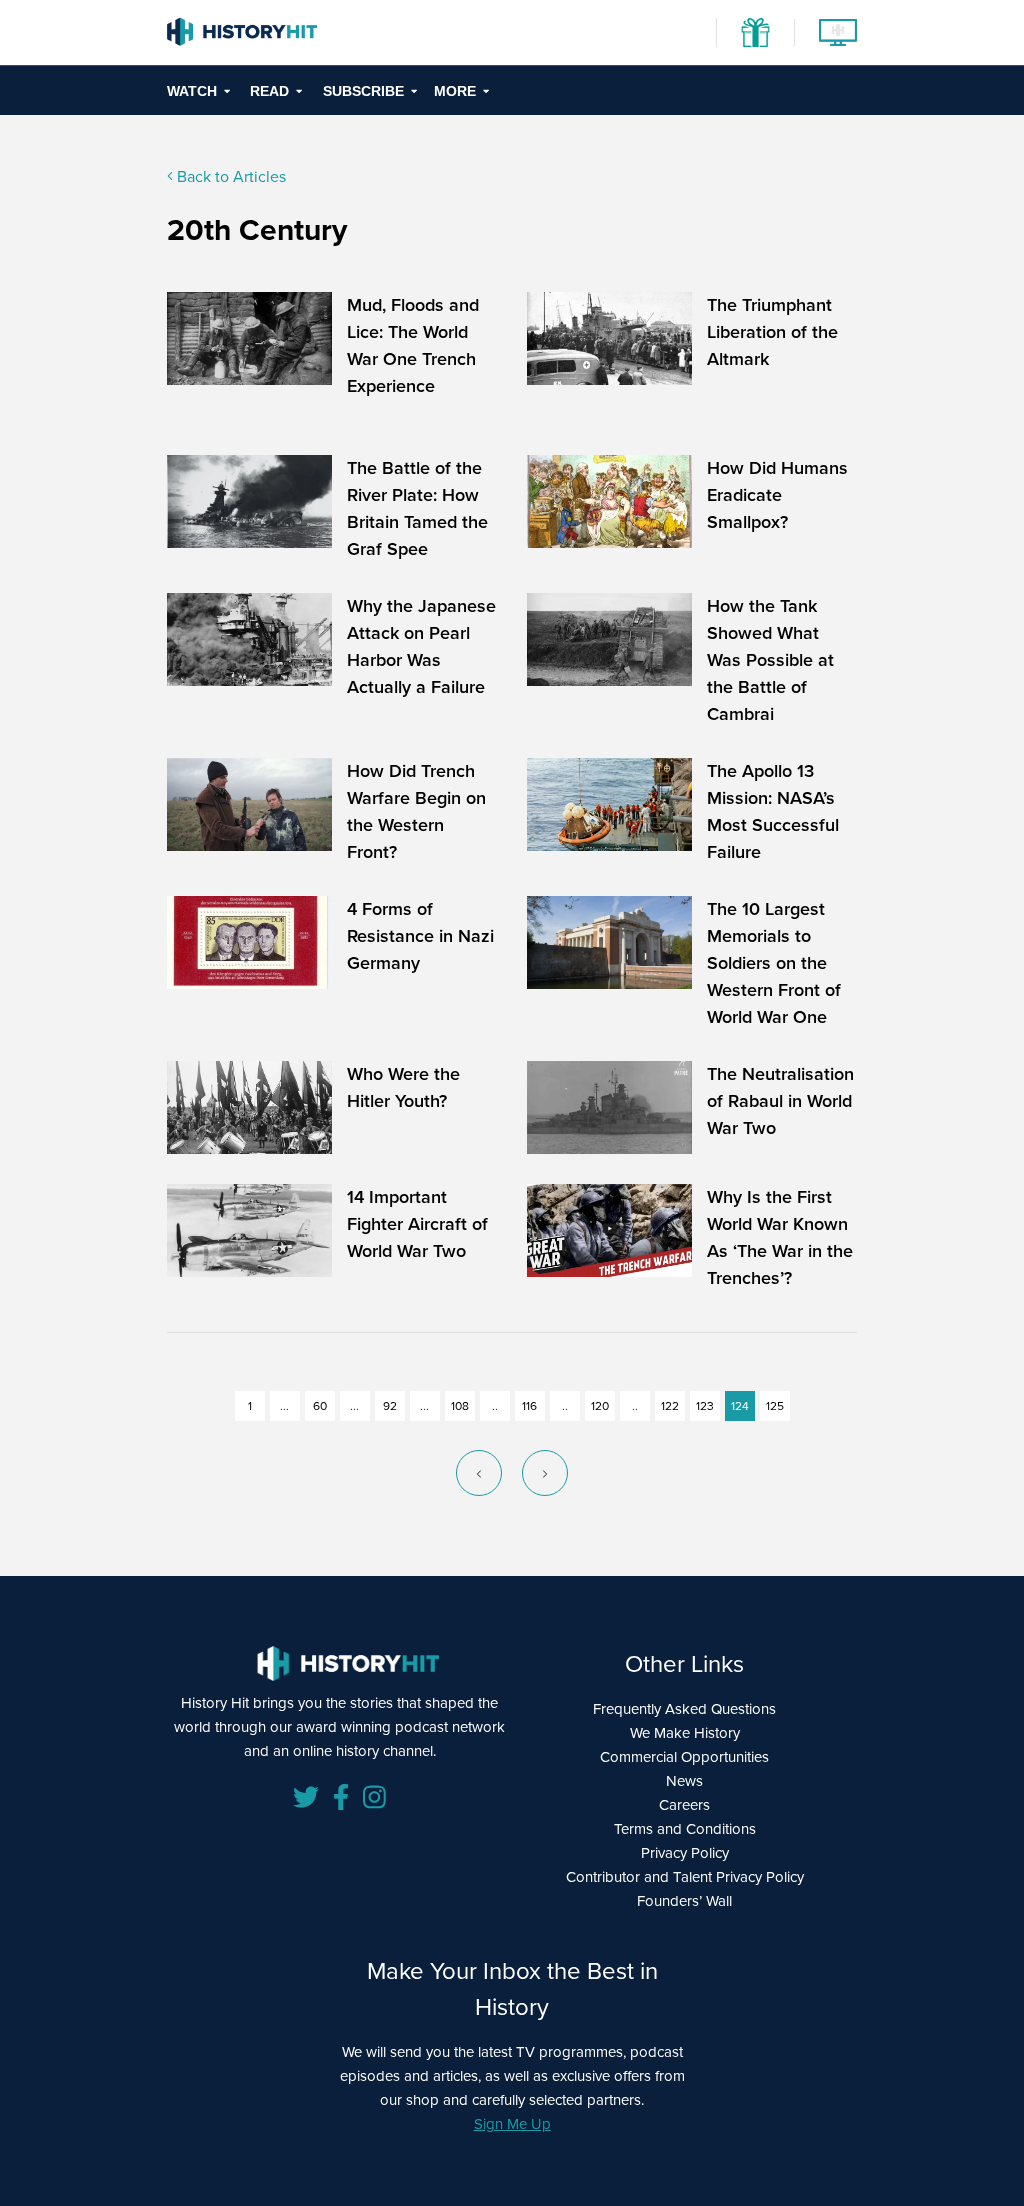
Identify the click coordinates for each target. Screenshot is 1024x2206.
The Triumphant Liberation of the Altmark (772, 332)
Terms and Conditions (685, 1829)
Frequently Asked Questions (684, 1709)
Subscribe (363, 91)
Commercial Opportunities (684, 1757)
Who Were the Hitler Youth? (403, 1087)
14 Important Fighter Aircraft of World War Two (417, 1224)
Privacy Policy (685, 1853)
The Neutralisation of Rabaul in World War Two (780, 1101)
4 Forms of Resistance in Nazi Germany (420, 936)
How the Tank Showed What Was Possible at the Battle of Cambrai (770, 660)
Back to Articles (229, 176)
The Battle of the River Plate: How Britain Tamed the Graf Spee (417, 508)
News (684, 1781)
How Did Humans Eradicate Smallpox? (777, 495)
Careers (684, 1805)
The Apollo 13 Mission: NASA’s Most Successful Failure (773, 811)
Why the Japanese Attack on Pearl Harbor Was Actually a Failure (421, 646)
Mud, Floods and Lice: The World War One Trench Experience (413, 345)
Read (269, 91)
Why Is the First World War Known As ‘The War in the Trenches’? (780, 1237)
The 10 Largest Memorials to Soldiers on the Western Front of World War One (774, 963)
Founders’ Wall (684, 1901)
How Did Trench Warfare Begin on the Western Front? (416, 811)
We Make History (685, 1733)
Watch (192, 91)
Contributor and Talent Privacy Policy (685, 1877)
